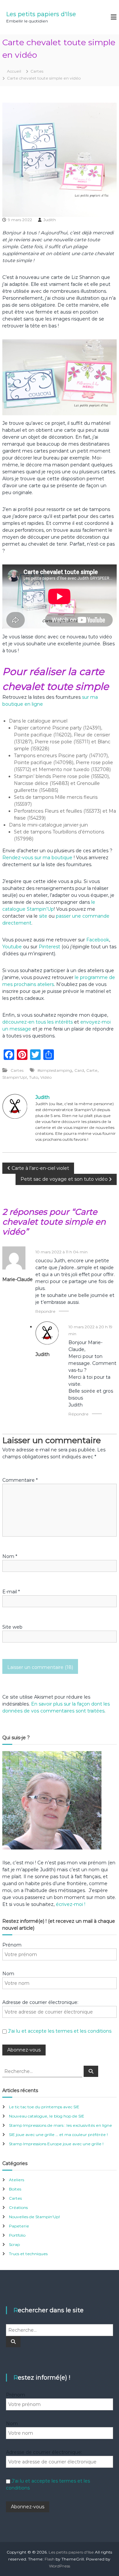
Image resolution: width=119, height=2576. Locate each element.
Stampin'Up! (15, 1077)
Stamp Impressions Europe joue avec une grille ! (56, 2144)
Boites (15, 2189)
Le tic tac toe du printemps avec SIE (44, 2107)
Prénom (12, 1945)
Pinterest (50, 947)
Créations (18, 2207)
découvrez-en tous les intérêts (38, 1022)
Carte (92, 1070)
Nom (10, 1556)
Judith (50, 220)
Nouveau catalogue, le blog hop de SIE (47, 2116)
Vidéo (46, 1077)
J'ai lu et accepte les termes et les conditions (60, 2031)
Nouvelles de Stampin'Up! (34, 2217)
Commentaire (20, 1480)
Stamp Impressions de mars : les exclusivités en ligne (60, 2125)
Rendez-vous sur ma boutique (37, 858)
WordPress (59, 2566)
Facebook (98, 940)
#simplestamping (55, 1070)
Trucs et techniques (28, 2254)
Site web (12, 1627)
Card (79, 1070)
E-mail (11, 1592)
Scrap (14, 2244)
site (43, 916)
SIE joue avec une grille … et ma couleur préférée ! (58, 2135)
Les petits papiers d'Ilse (41, 14)
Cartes (37, 71)
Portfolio (17, 2235)
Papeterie (19, 2226)
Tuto (34, 1077)
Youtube (12, 947)
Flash (50, 2559)
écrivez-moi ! (70, 1904)
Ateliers (17, 2180)
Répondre (45, 1311)
